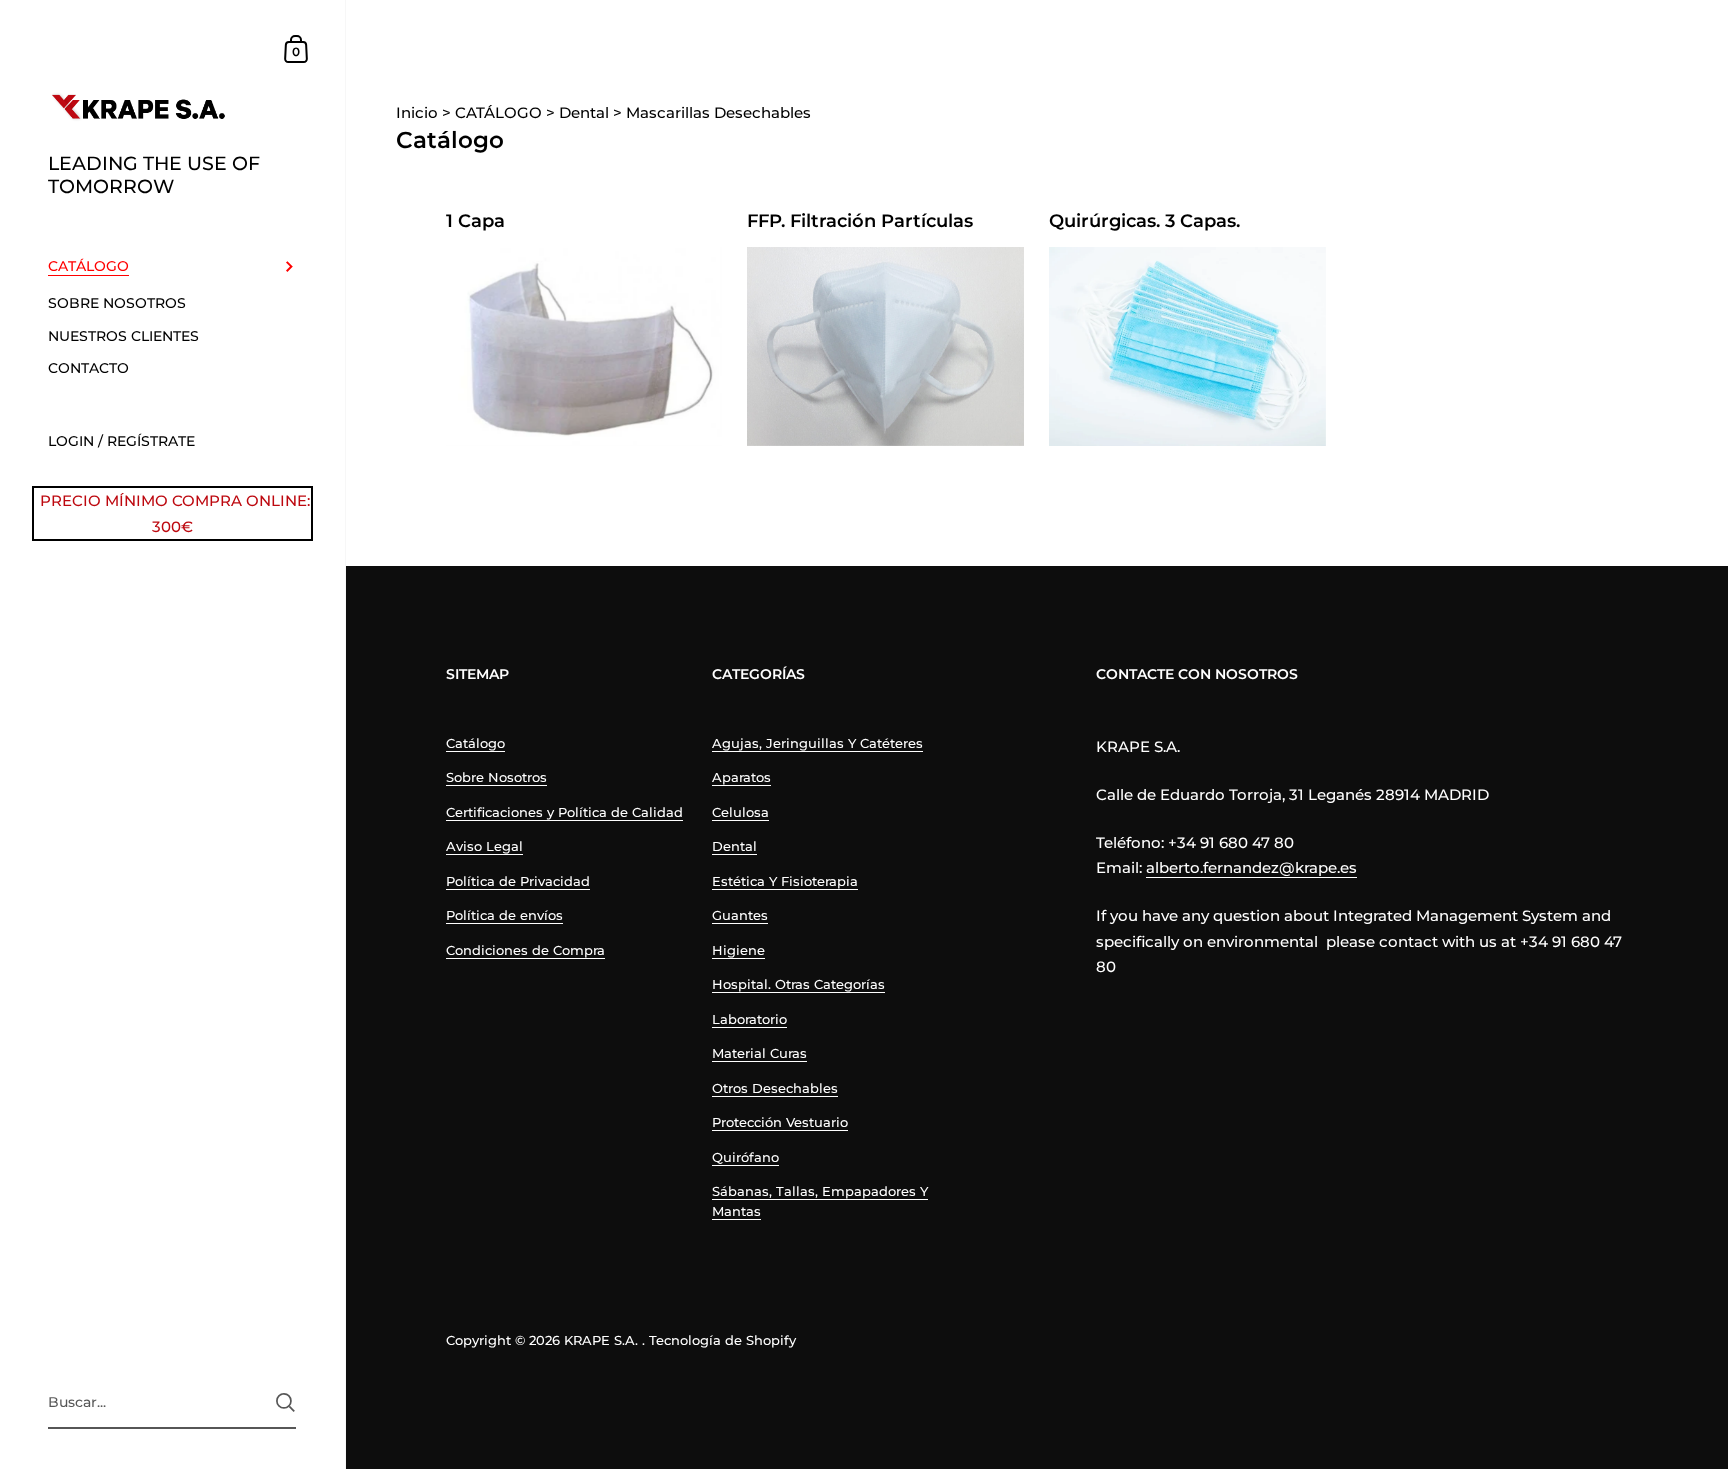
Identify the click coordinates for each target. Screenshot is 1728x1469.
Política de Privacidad (518, 881)
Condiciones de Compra (525, 950)
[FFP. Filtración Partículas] (885, 346)
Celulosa (740, 812)
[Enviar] (285, 1402)
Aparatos (741, 777)
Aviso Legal (484, 846)
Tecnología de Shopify (722, 1340)
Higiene (738, 950)
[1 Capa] (584, 346)
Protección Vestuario (780, 1122)
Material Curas (759, 1053)
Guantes (740, 915)
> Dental (577, 112)
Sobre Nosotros (496, 777)
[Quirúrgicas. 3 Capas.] (1187, 346)
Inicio (419, 112)
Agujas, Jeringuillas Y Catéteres (817, 743)
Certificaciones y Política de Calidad (564, 812)
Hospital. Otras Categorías (798, 984)
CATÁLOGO (492, 112)
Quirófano (745, 1157)
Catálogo (475, 743)
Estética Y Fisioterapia (785, 881)
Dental (734, 846)
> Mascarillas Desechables (712, 112)
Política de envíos (504, 915)
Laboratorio (749, 1019)
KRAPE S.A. (601, 1340)
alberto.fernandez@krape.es (1251, 867)
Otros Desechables (775, 1088)
